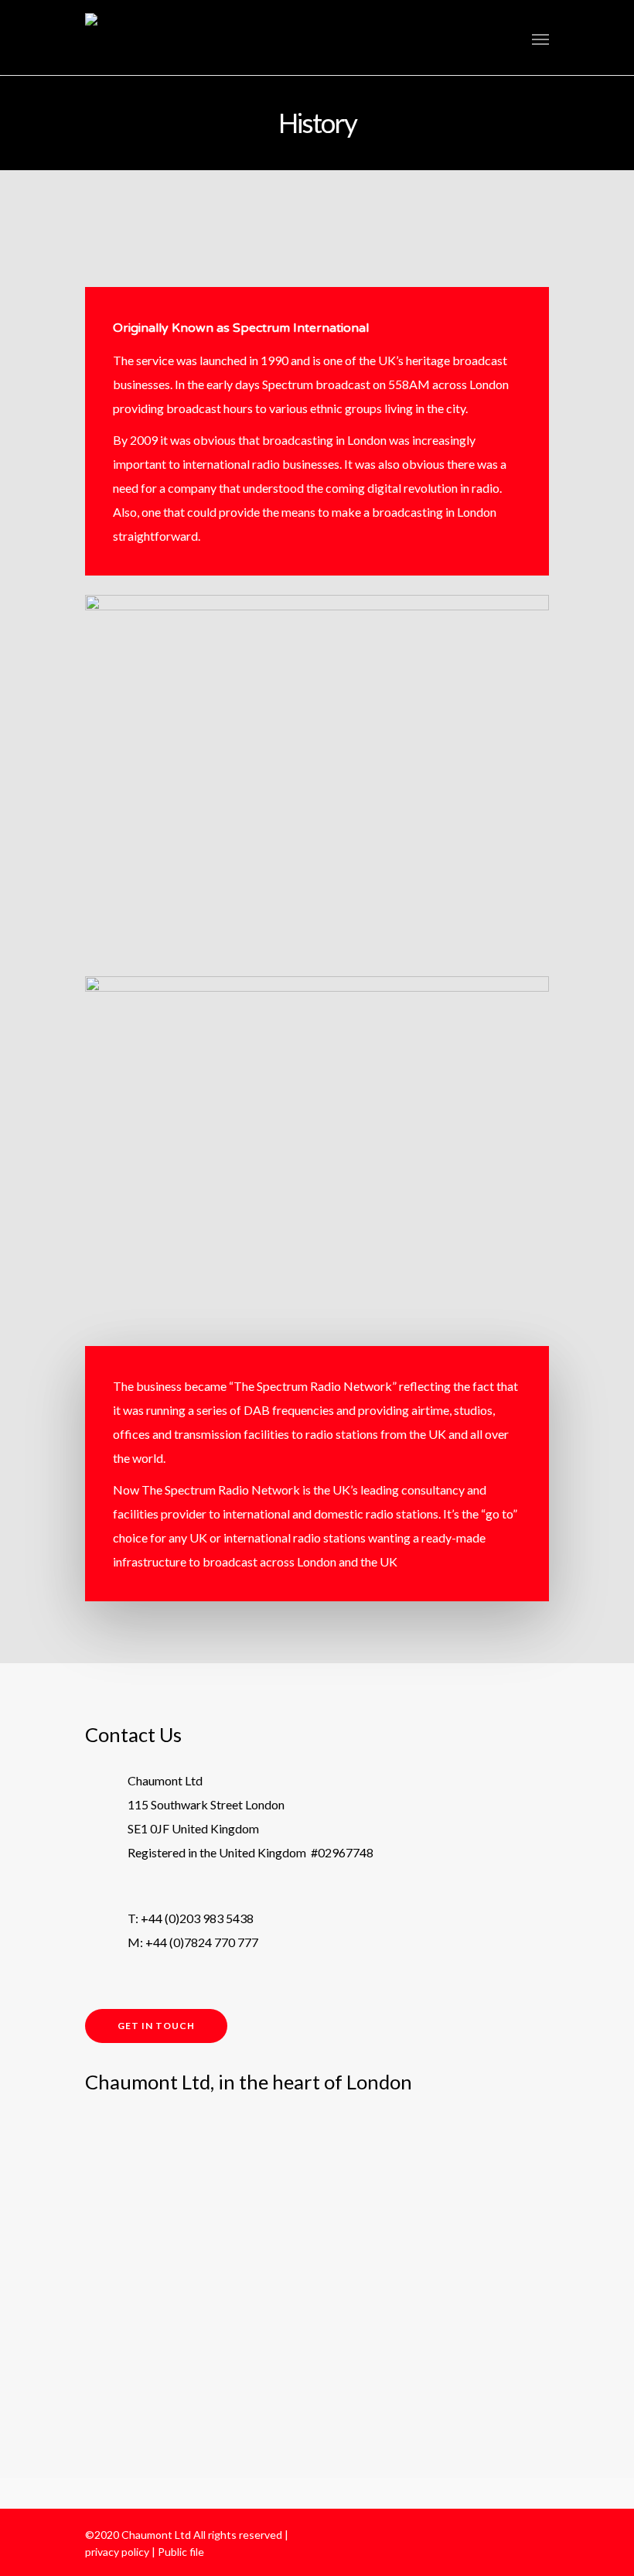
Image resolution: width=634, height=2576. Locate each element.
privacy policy (117, 2552)
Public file (181, 2552)
